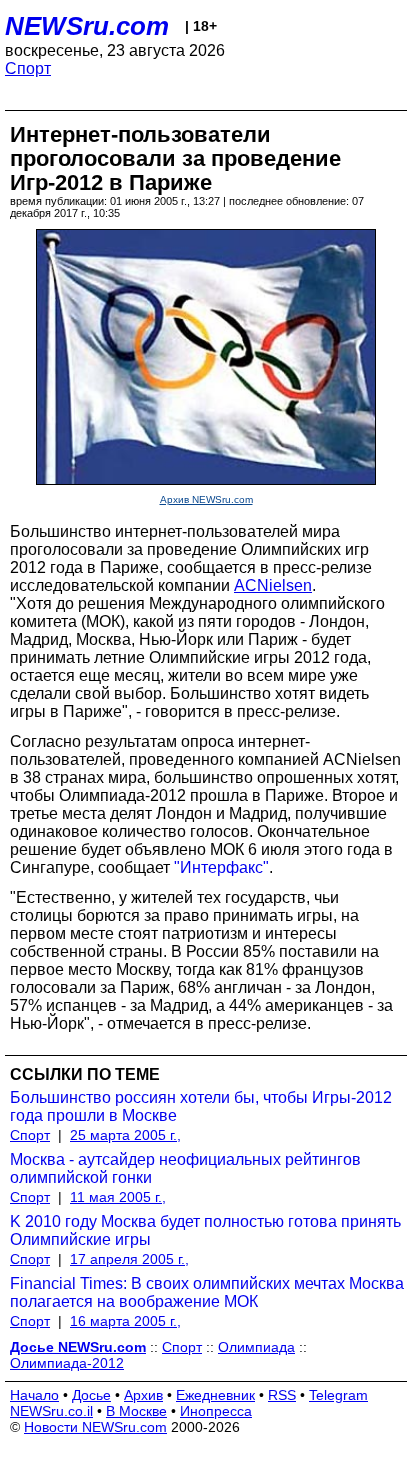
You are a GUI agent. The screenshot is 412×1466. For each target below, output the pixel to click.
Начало (34, 1395)
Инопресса (216, 1411)
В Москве (136, 1411)
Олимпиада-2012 (67, 1363)
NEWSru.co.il (51, 1411)
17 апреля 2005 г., (129, 1259)
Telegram (338, 1395)
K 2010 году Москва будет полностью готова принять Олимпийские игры (205, 1230)
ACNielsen (273, 585)
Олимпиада (256, 1347)
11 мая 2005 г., (118, 1197)
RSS (282, 1395)
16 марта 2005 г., (125, 1321)
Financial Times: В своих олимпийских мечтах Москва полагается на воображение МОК (207, 1292)
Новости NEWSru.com (95, 1427)
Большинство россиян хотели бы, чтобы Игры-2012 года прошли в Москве (201, 1106)
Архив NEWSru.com (206, 499)
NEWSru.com (87, 26)
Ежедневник (215, 1395)
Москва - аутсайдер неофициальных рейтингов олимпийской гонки (185, 1168)
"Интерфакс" (221, 867)
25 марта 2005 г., (125, 1135)
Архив (143, 1395)
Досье (91, 1395)
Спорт (28, 68)
